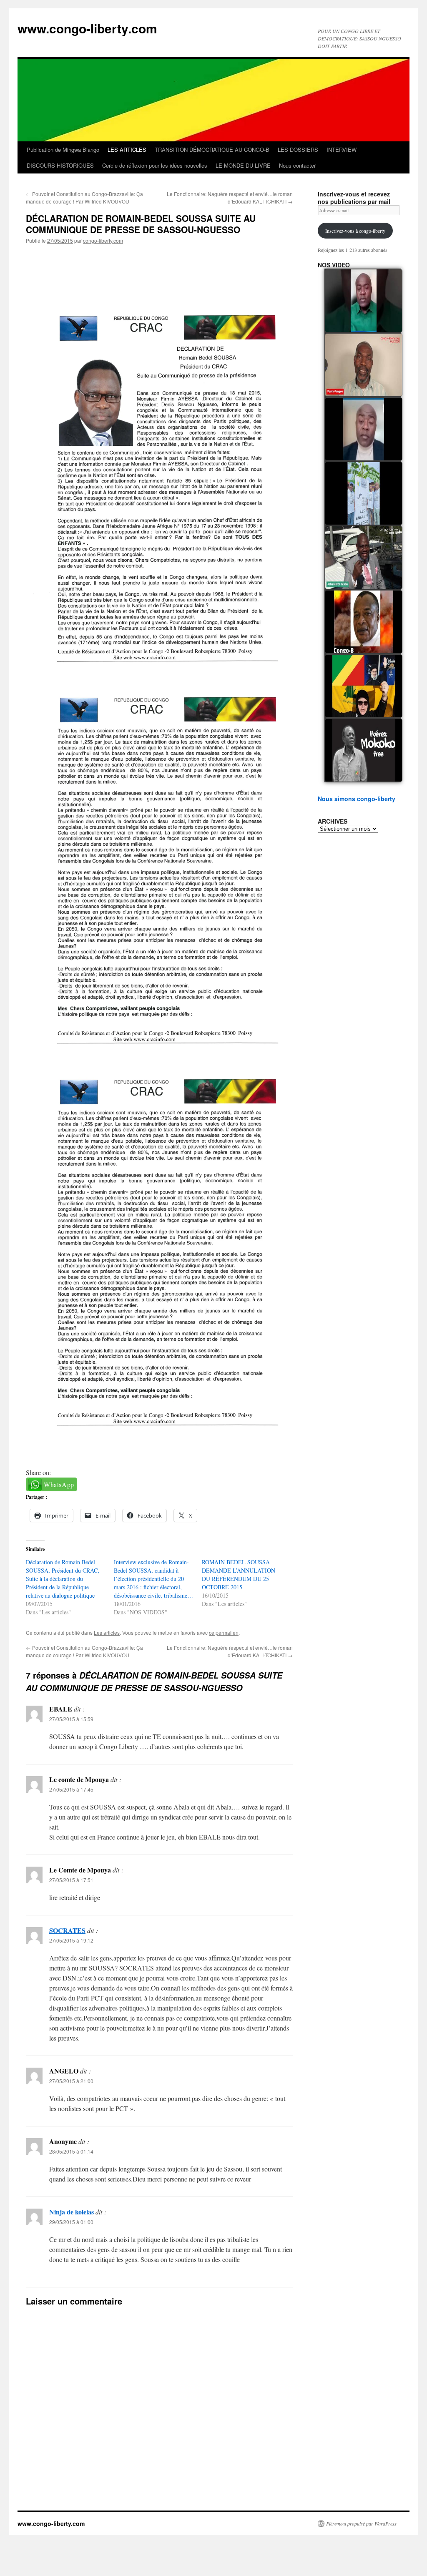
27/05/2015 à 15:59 (71, 1719)
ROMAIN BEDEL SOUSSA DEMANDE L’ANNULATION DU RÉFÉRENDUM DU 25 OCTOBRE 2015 (239, 1575)
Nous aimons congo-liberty (357, 799)
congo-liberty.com (103, 240)
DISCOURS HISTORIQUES (60, 165)
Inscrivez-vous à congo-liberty (355, 231)
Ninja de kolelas (72, 2212)
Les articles (107, 1632)
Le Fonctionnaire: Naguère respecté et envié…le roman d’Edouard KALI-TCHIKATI (230, 197)
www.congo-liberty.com (87, 28)
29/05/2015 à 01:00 (71, 2222)
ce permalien (224, 1632)
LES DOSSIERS (298, 150)
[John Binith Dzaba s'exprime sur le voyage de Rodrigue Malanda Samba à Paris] (364, 558)
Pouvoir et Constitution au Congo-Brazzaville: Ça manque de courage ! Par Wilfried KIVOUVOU (84, 197)
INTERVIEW (342, 150)
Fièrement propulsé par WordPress (361, 2523)
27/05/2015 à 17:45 (71, 1789)
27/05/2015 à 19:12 (71, 1940)
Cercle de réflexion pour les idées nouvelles (155, 165)
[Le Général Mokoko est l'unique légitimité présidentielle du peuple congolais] (364, 750)
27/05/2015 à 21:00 (71, 2081)
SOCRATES (67, 1930)
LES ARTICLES (127, 150)
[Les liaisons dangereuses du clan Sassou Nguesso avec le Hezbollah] (364, 686)
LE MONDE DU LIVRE (243, 165)
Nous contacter (297, 165)
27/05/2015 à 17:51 (71, 1880)
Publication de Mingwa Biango (63, 150)
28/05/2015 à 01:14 (71, 2151)
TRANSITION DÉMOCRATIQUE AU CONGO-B (212, 150)
